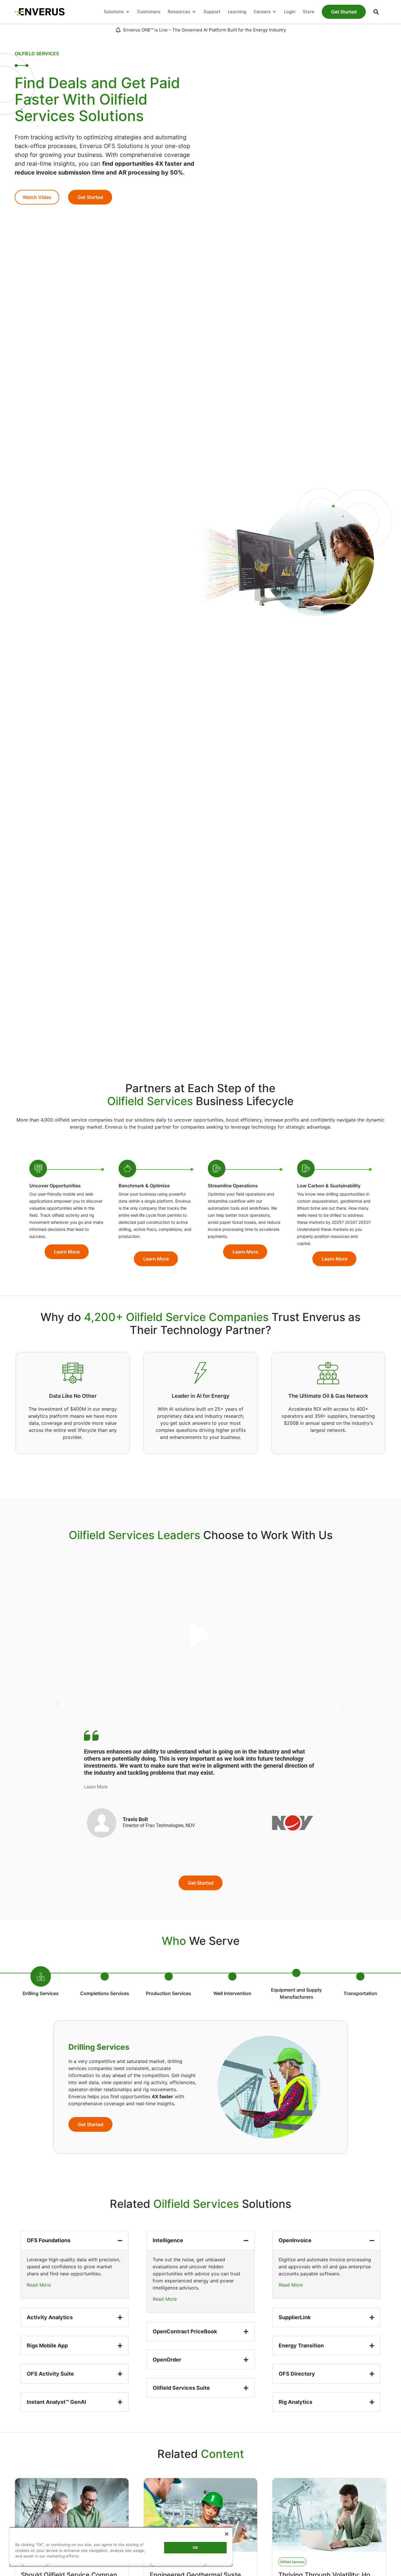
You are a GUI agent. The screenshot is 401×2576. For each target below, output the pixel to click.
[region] (121, 2547)
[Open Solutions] (128, 12)
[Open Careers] (274, 12)
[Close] (227, 2534)
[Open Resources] (194, 12)
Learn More (96, 1787)
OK (195, 2547)
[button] (376, 12)
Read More (39, 2285)
